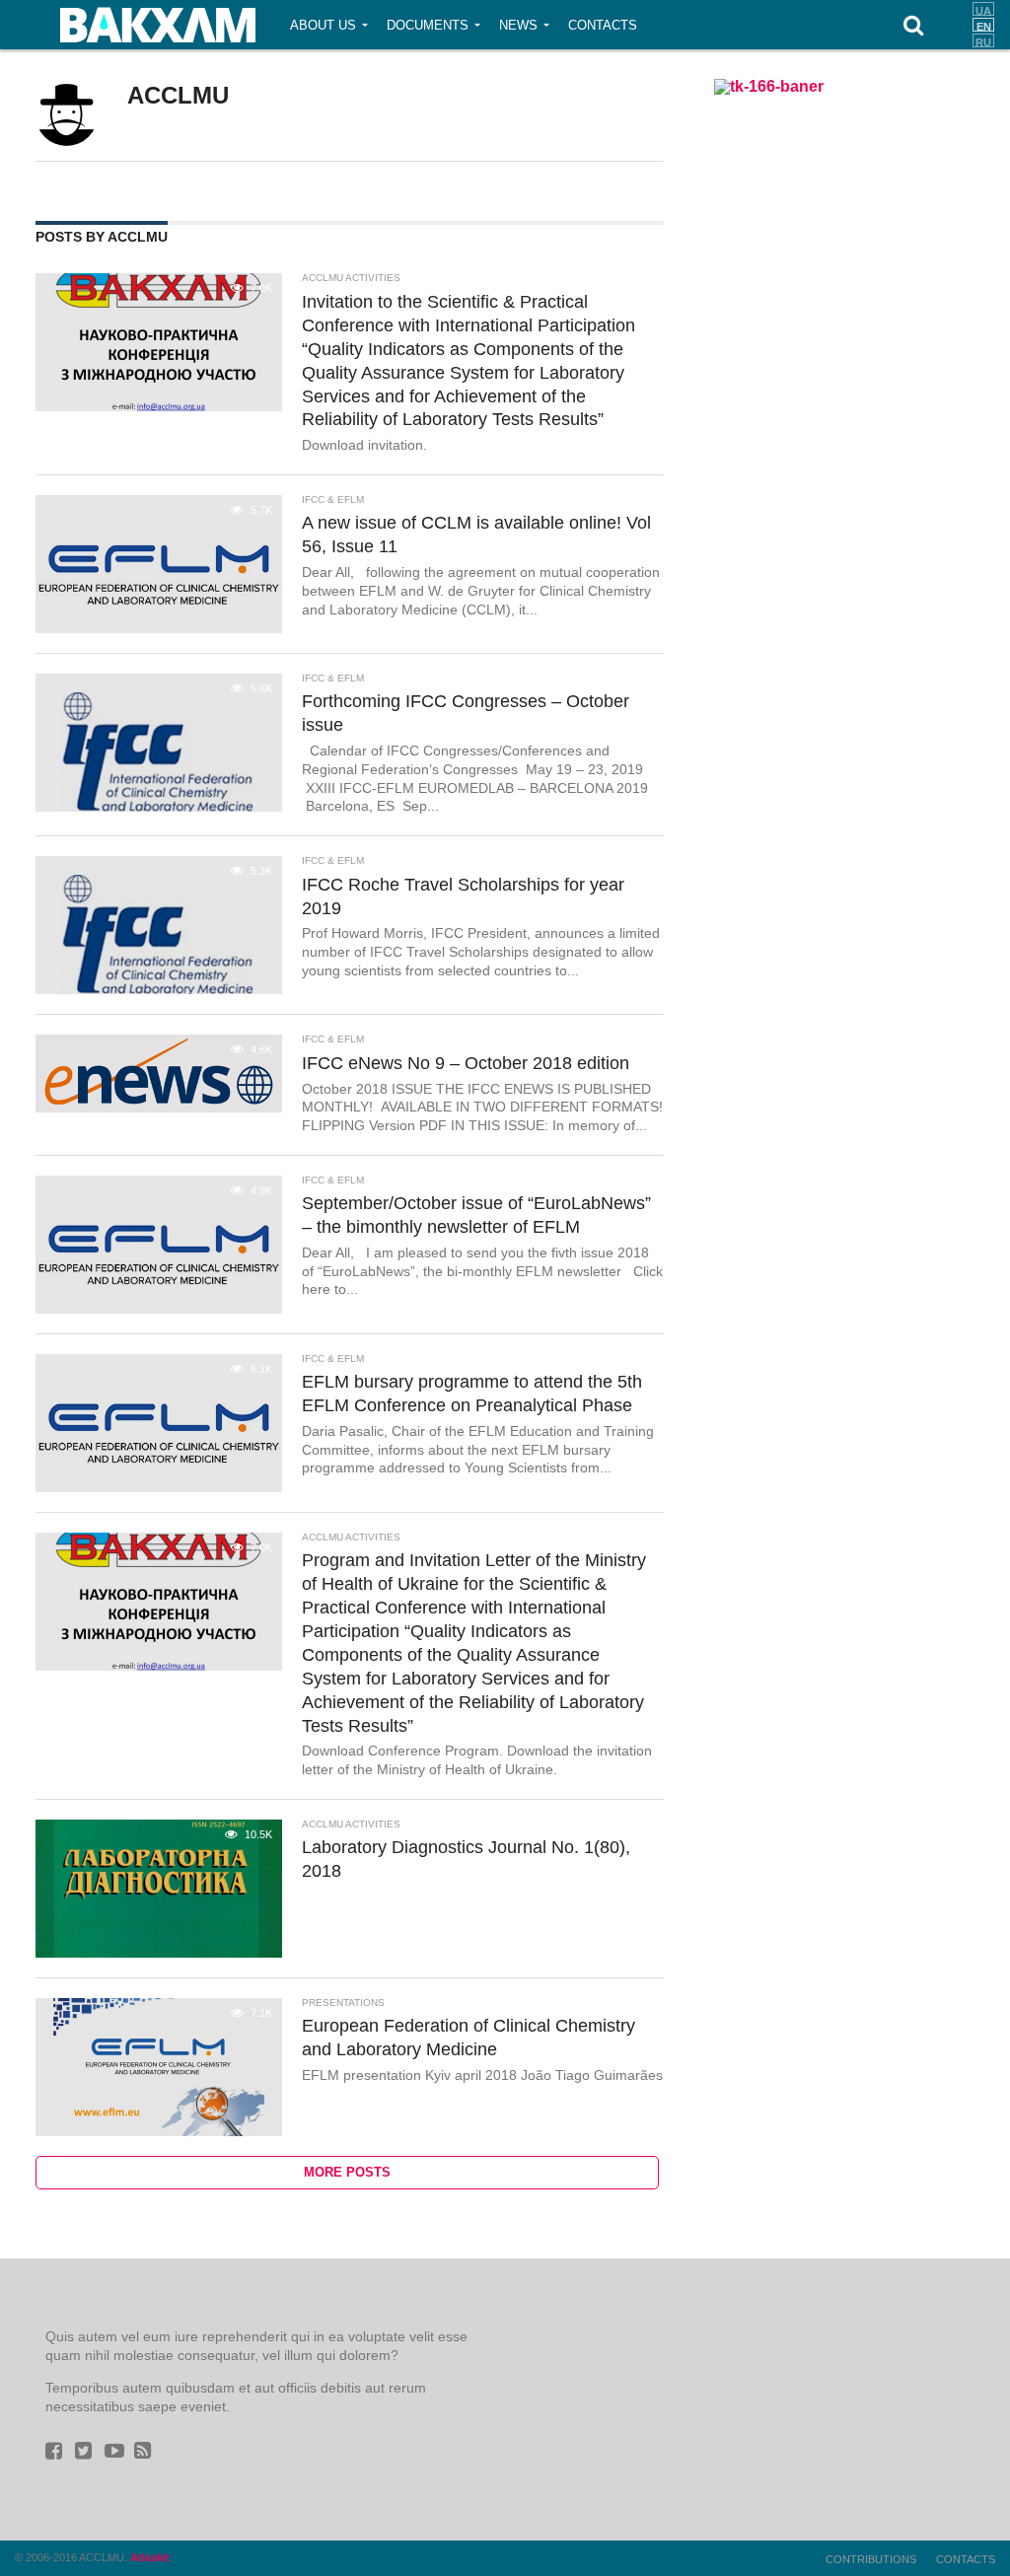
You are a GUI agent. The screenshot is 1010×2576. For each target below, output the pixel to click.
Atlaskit (150, 2557)
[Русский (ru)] (983, 40)
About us (323, 25)
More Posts (347, 2172)
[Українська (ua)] (983, 9)
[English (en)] (983, 25)
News (518, 25)
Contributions (871, 2559)
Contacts (603, 25)
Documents (428, 25)
